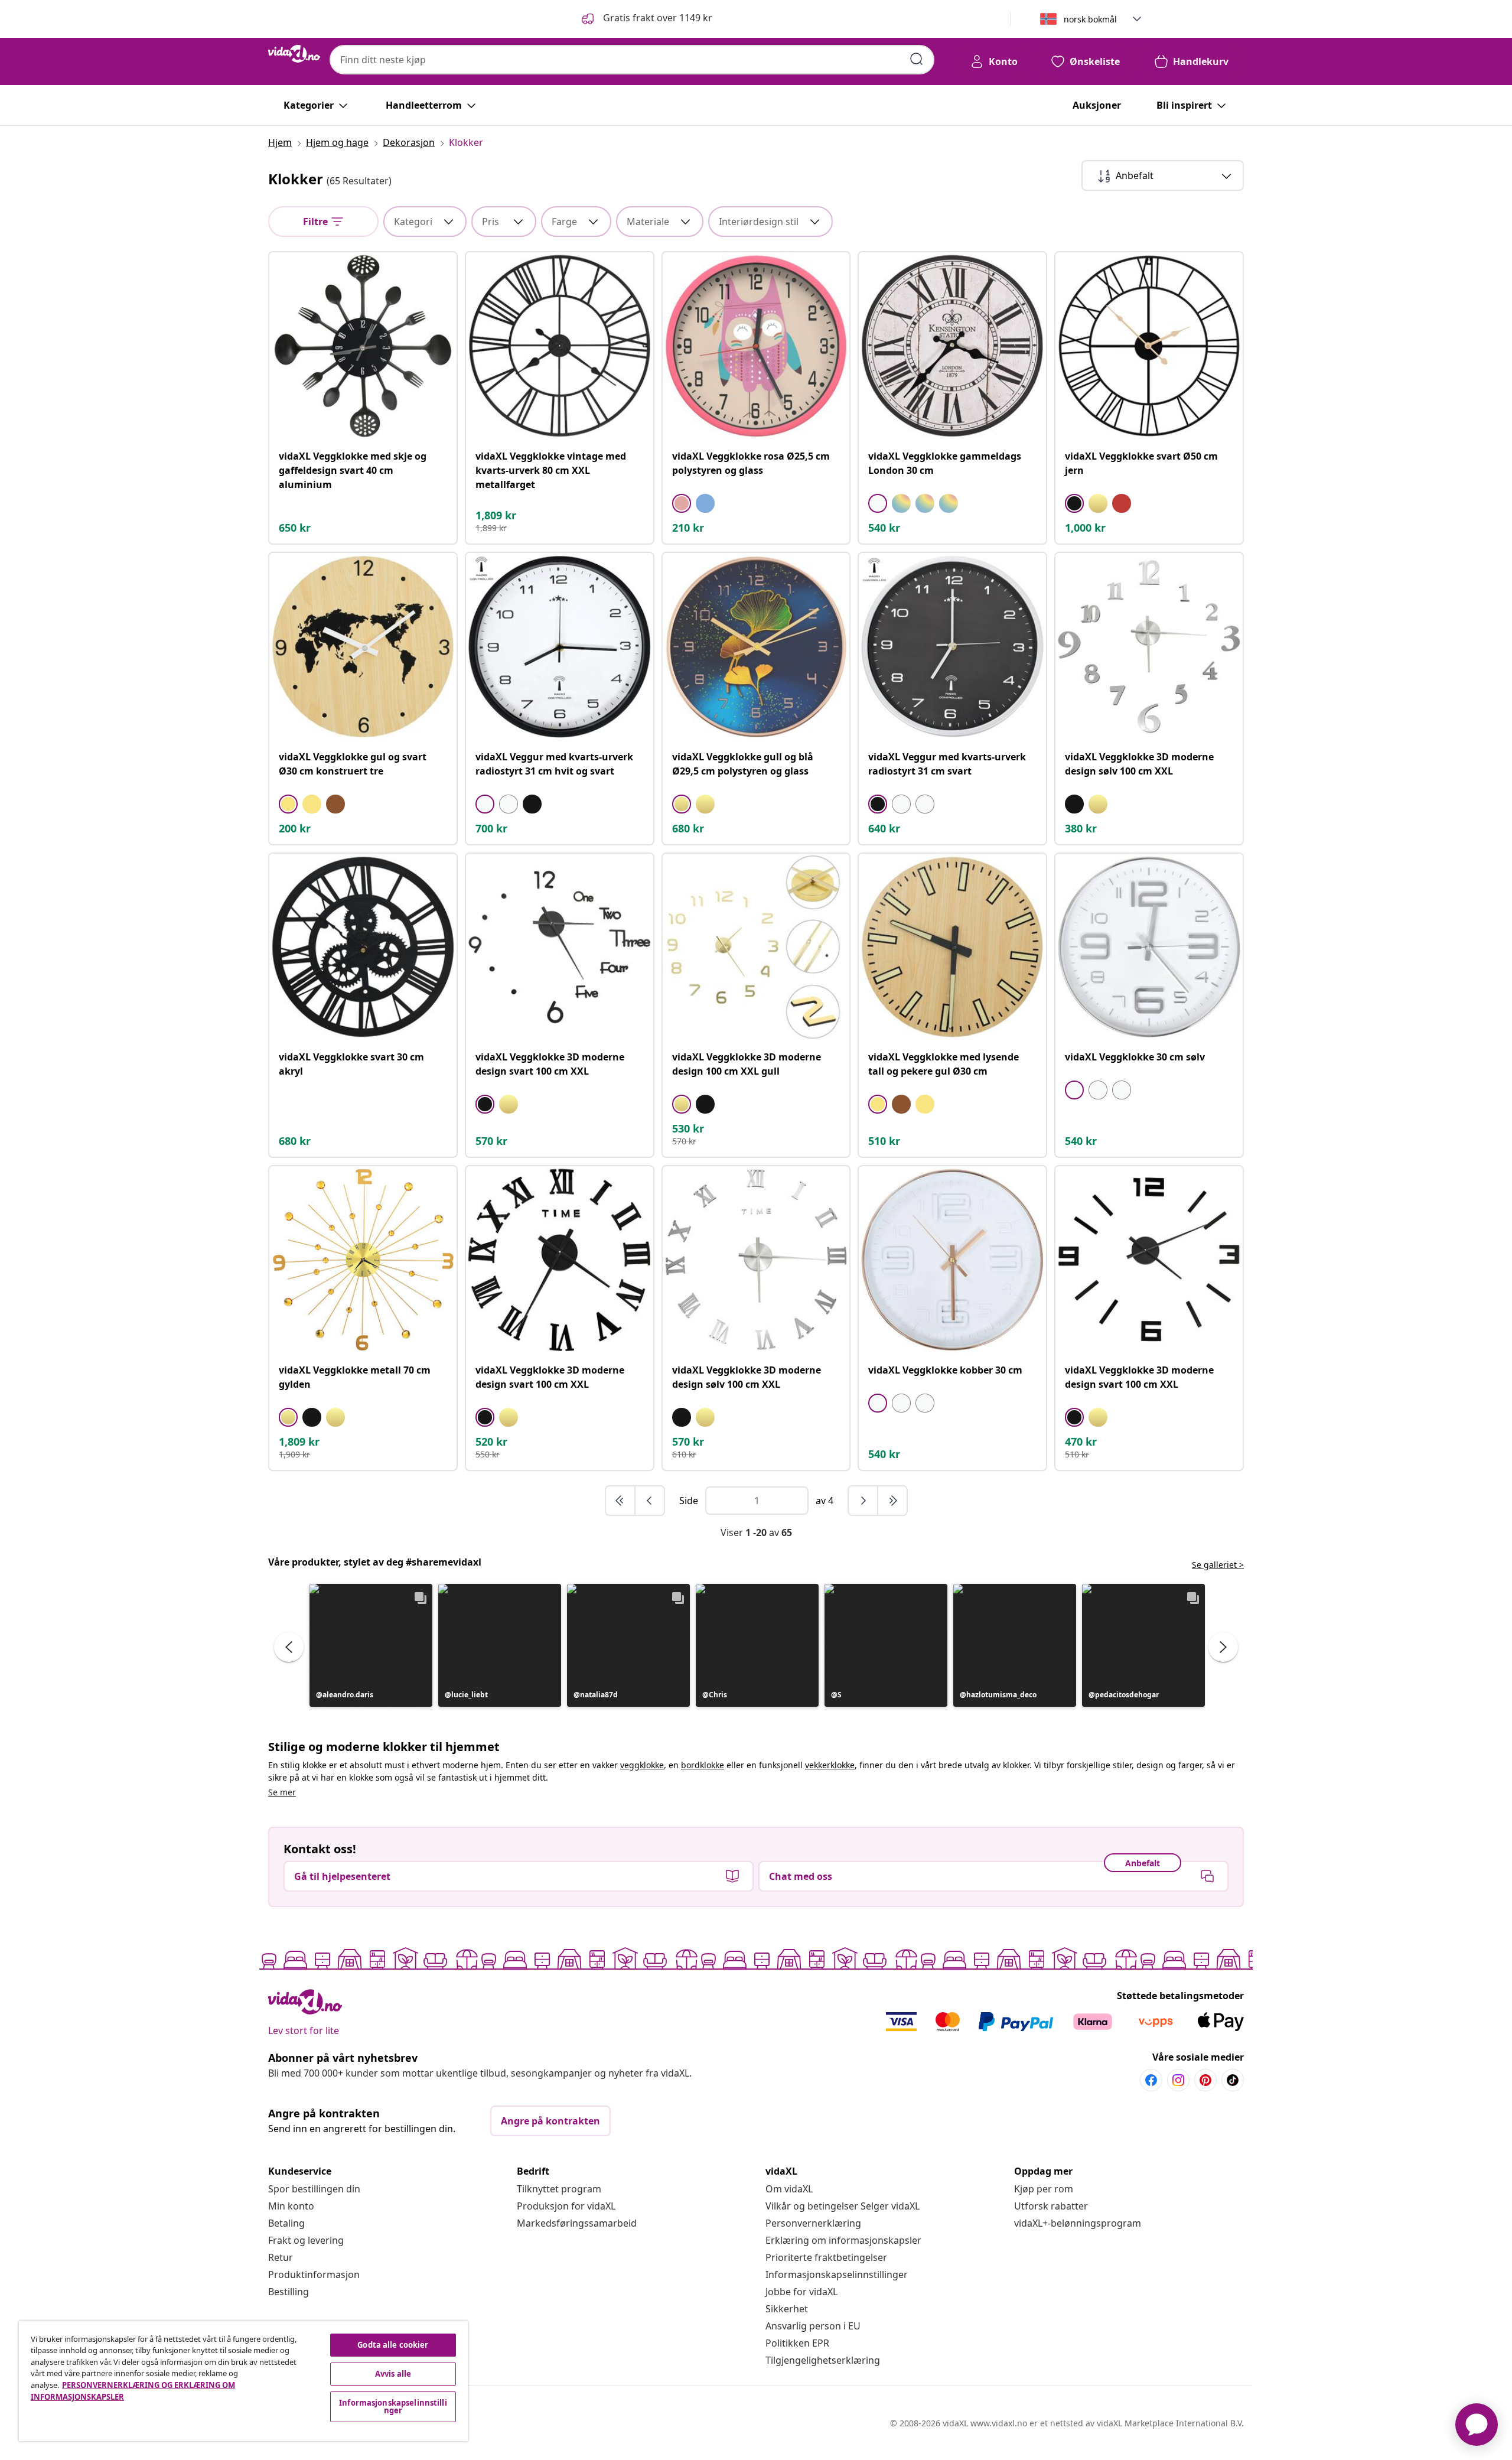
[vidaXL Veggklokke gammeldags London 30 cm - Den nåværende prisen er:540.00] (952, 346)
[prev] (650, 1501)
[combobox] (632, 60)
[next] (863, 1501)
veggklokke (642, 1765)
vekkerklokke (830, 1765)
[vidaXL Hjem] (294, 54)
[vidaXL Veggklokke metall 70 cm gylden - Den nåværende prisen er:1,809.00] (363, 1260)
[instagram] (1178, 2080)
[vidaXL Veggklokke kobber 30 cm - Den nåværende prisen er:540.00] (952, 1260)
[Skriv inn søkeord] (917, 59)
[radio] (682, 503)
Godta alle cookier (393, 2345)
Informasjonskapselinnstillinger (837, 2274)
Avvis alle (393, 2374)
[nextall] (892, 1501)
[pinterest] (1205, 2080)
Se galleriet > (1218, 1565)
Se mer (282, 1792)
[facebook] (1151, 2080)
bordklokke (703, 1765)
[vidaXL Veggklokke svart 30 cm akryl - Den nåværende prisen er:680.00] (363, 947)
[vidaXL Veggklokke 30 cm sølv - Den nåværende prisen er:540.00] (1149, 947)
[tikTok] (1233, 2080)
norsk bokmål (1090, 19)
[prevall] (621, 1501)
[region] (243, 2381)
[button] (646, 19)
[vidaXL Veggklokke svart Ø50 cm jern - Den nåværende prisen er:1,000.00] (1149, 346)
